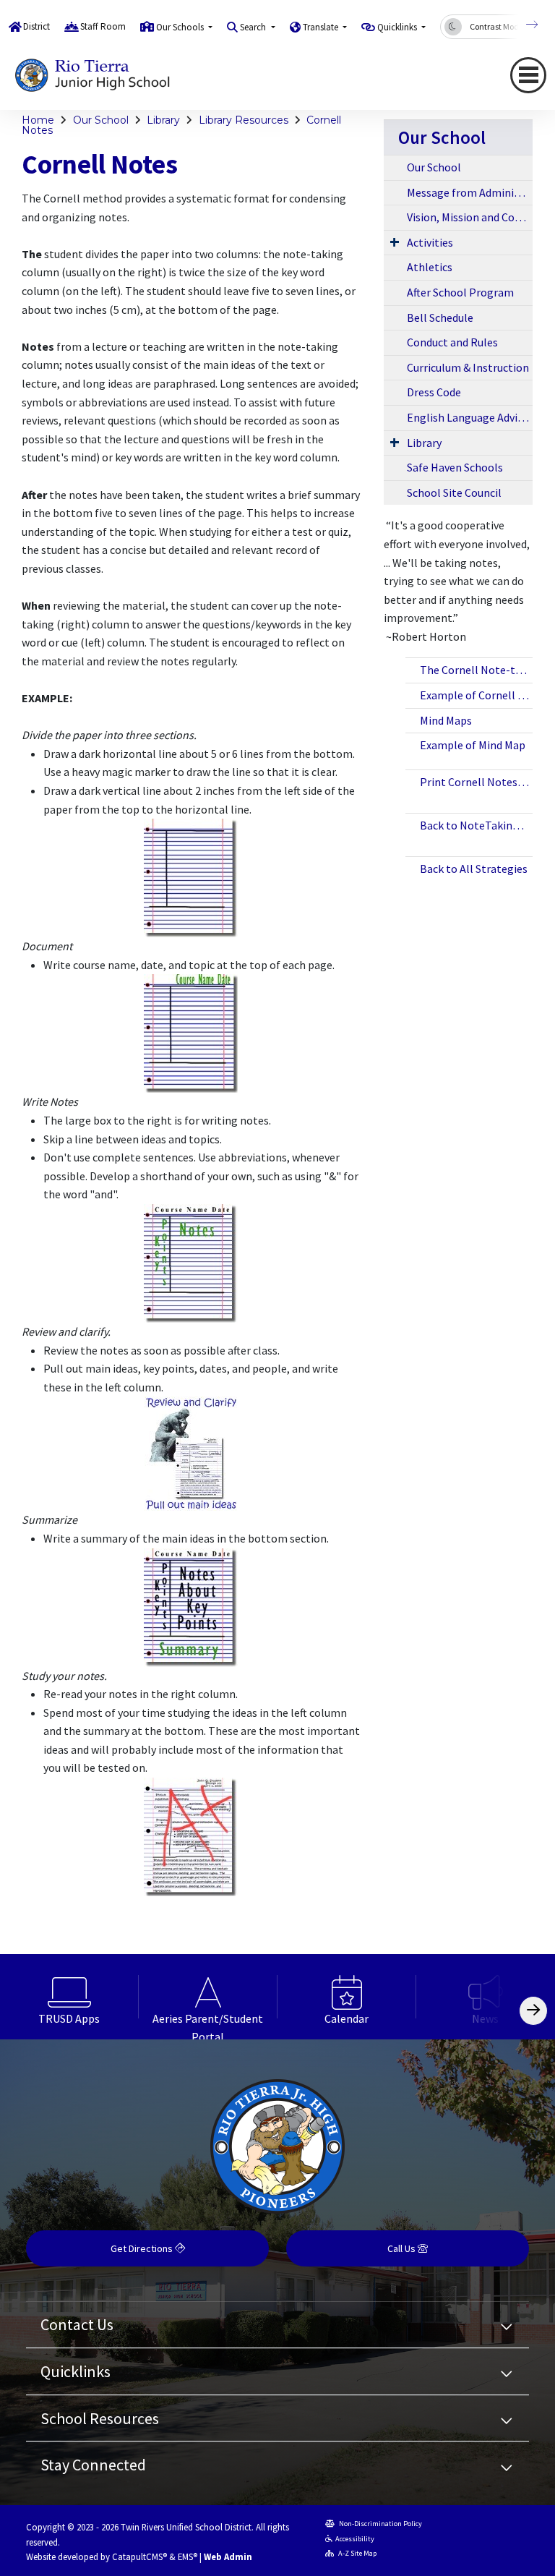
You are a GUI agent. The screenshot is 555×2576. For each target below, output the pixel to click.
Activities (430, 242)
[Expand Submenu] (395, 242)
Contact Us (77, 2324)
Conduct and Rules (452, 342)
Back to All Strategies (474, 869)
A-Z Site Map (357, 2553)
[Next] (521, 25)
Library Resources (244, 120)
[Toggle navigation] (528, 75)
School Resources (100, 2418)
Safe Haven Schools (455, 467)
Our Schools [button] (181, 27)
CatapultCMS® (139, 2556)
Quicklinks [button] (398, 27)
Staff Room (103, 26)
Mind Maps (446, 720)
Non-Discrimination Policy (380, 2524)
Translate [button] (322, 27)
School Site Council (454, 492)
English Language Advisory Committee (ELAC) (470, 417)
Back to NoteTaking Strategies (476, 825)
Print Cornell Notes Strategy (476, 782)
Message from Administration (470, 192)
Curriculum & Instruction (468, 367)
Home (38, 120)
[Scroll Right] (533, 2011)
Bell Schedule (440, 317)
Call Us (403, 2248)
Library (163, 120)
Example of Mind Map (473, 745)
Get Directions (143, 2248)
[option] (69, 1997)
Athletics (430, 267)
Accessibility (355, 2539)
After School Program (460, 292)
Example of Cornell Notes (476, 695)
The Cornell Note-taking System (476, 670)
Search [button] (254, 27)
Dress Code (434, 392)
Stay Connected (93, 2465)
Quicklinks (76, 2371)
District (36, 26)
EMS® (188, 2556)
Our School (101, 120)
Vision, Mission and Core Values (470, 217)
